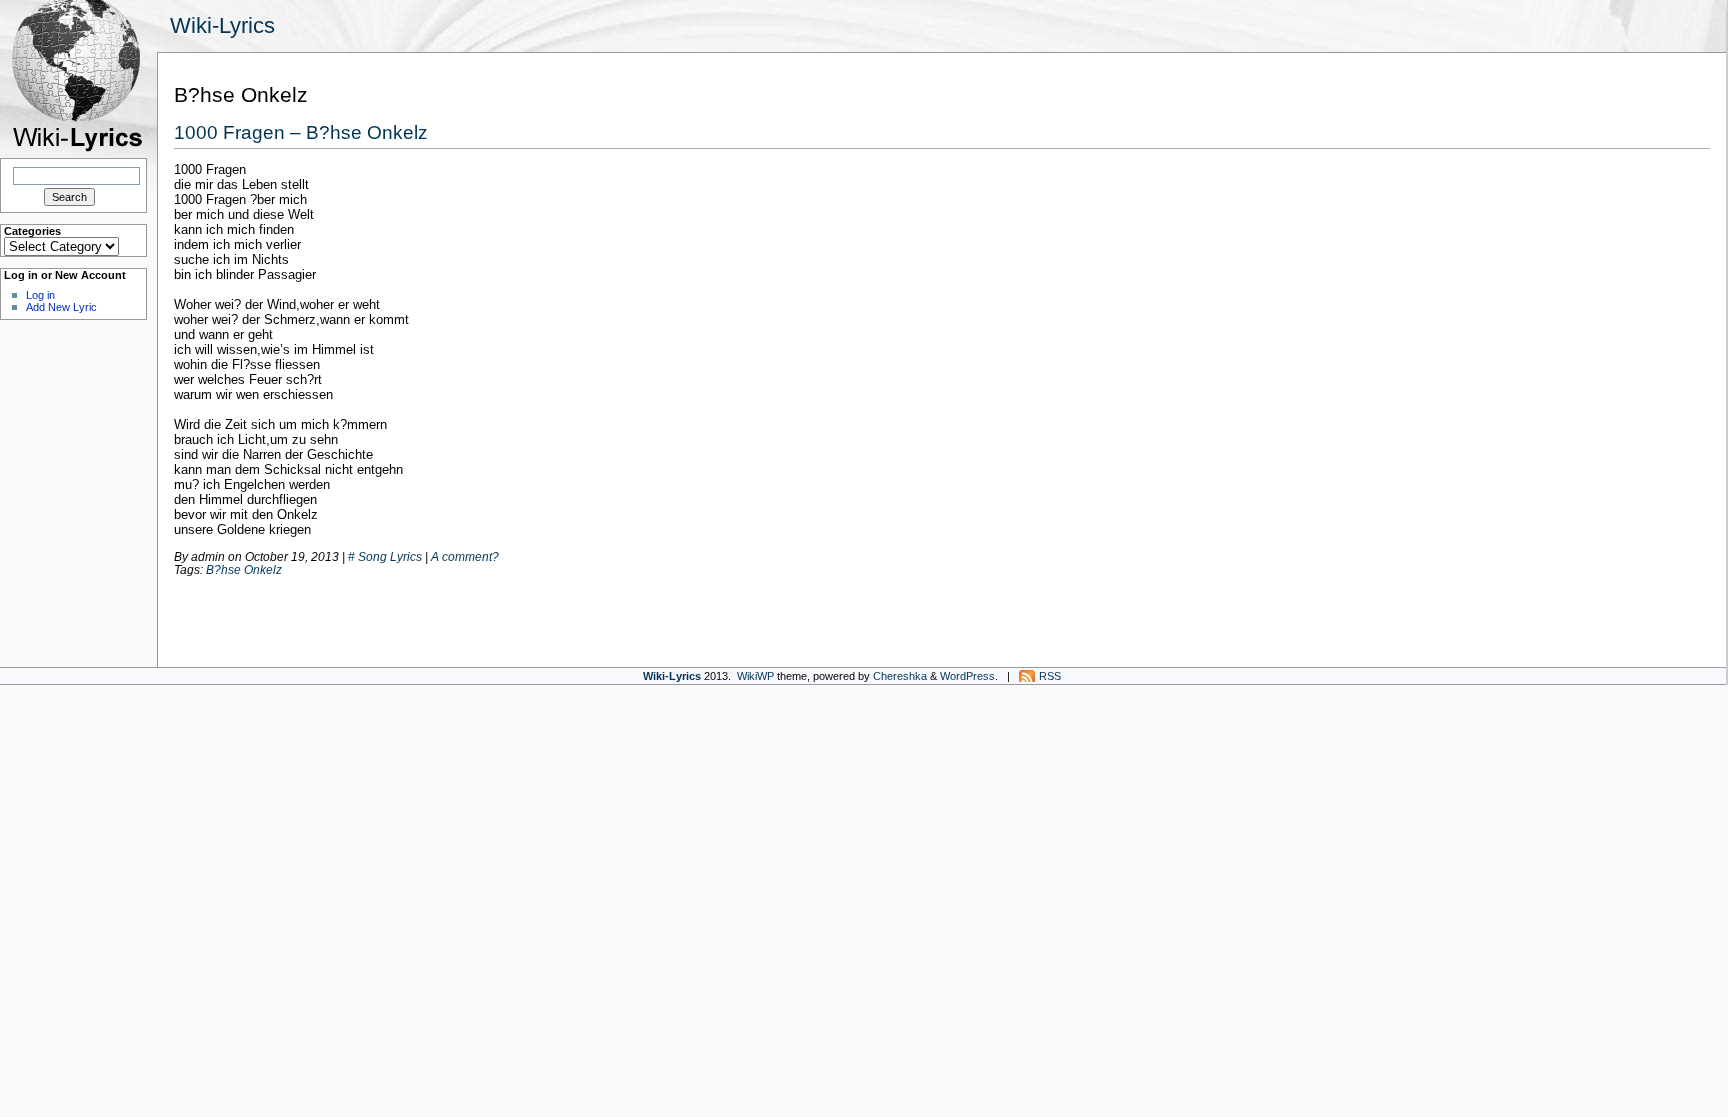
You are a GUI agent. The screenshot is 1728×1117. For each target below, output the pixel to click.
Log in (40, 295)
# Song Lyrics (385, 556)
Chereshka (900, 676)
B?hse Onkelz (244, 569)
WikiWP (755, 676)
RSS (1050, 676)
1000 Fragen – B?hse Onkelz (301, 132)
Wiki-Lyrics (222, 25)
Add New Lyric (61, 307)
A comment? (465, 556)
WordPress (967, 676)
